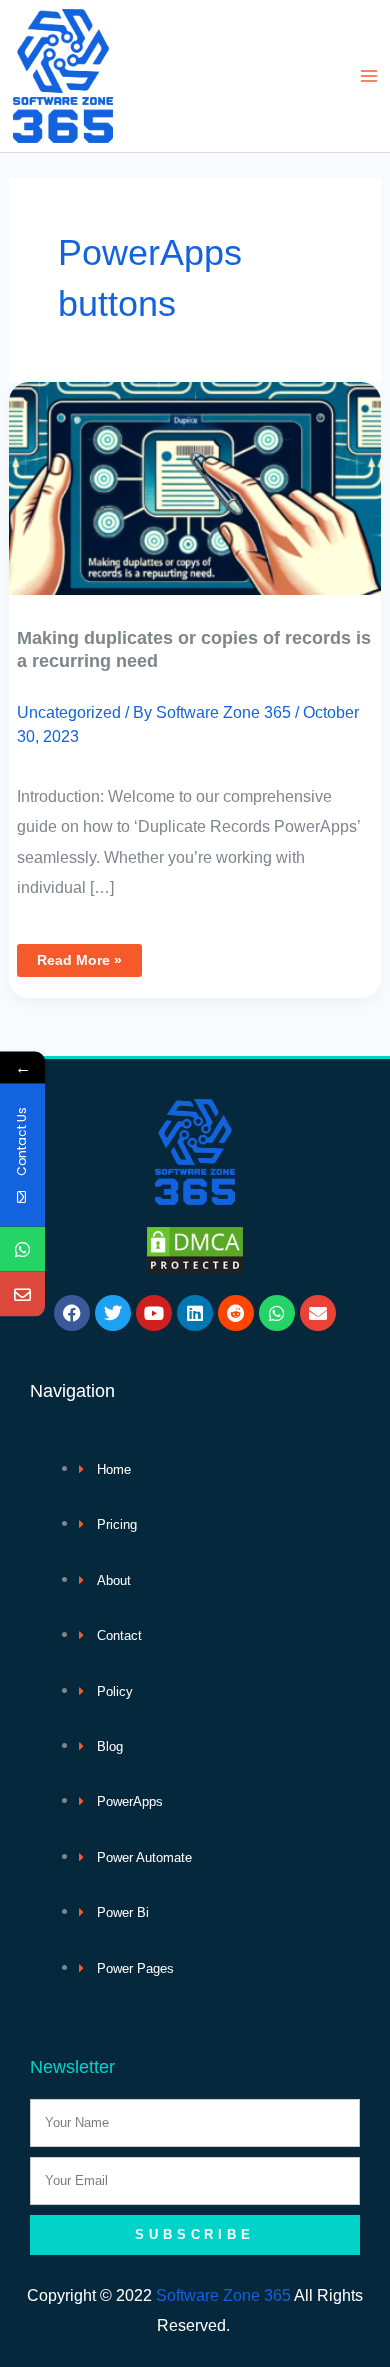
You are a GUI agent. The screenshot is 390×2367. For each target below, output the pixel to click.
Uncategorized (69, 712)
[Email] (22, 1293)
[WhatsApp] (22, 1248)
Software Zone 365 (223, 2295)
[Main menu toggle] (368, 76)
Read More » (79, 956)
